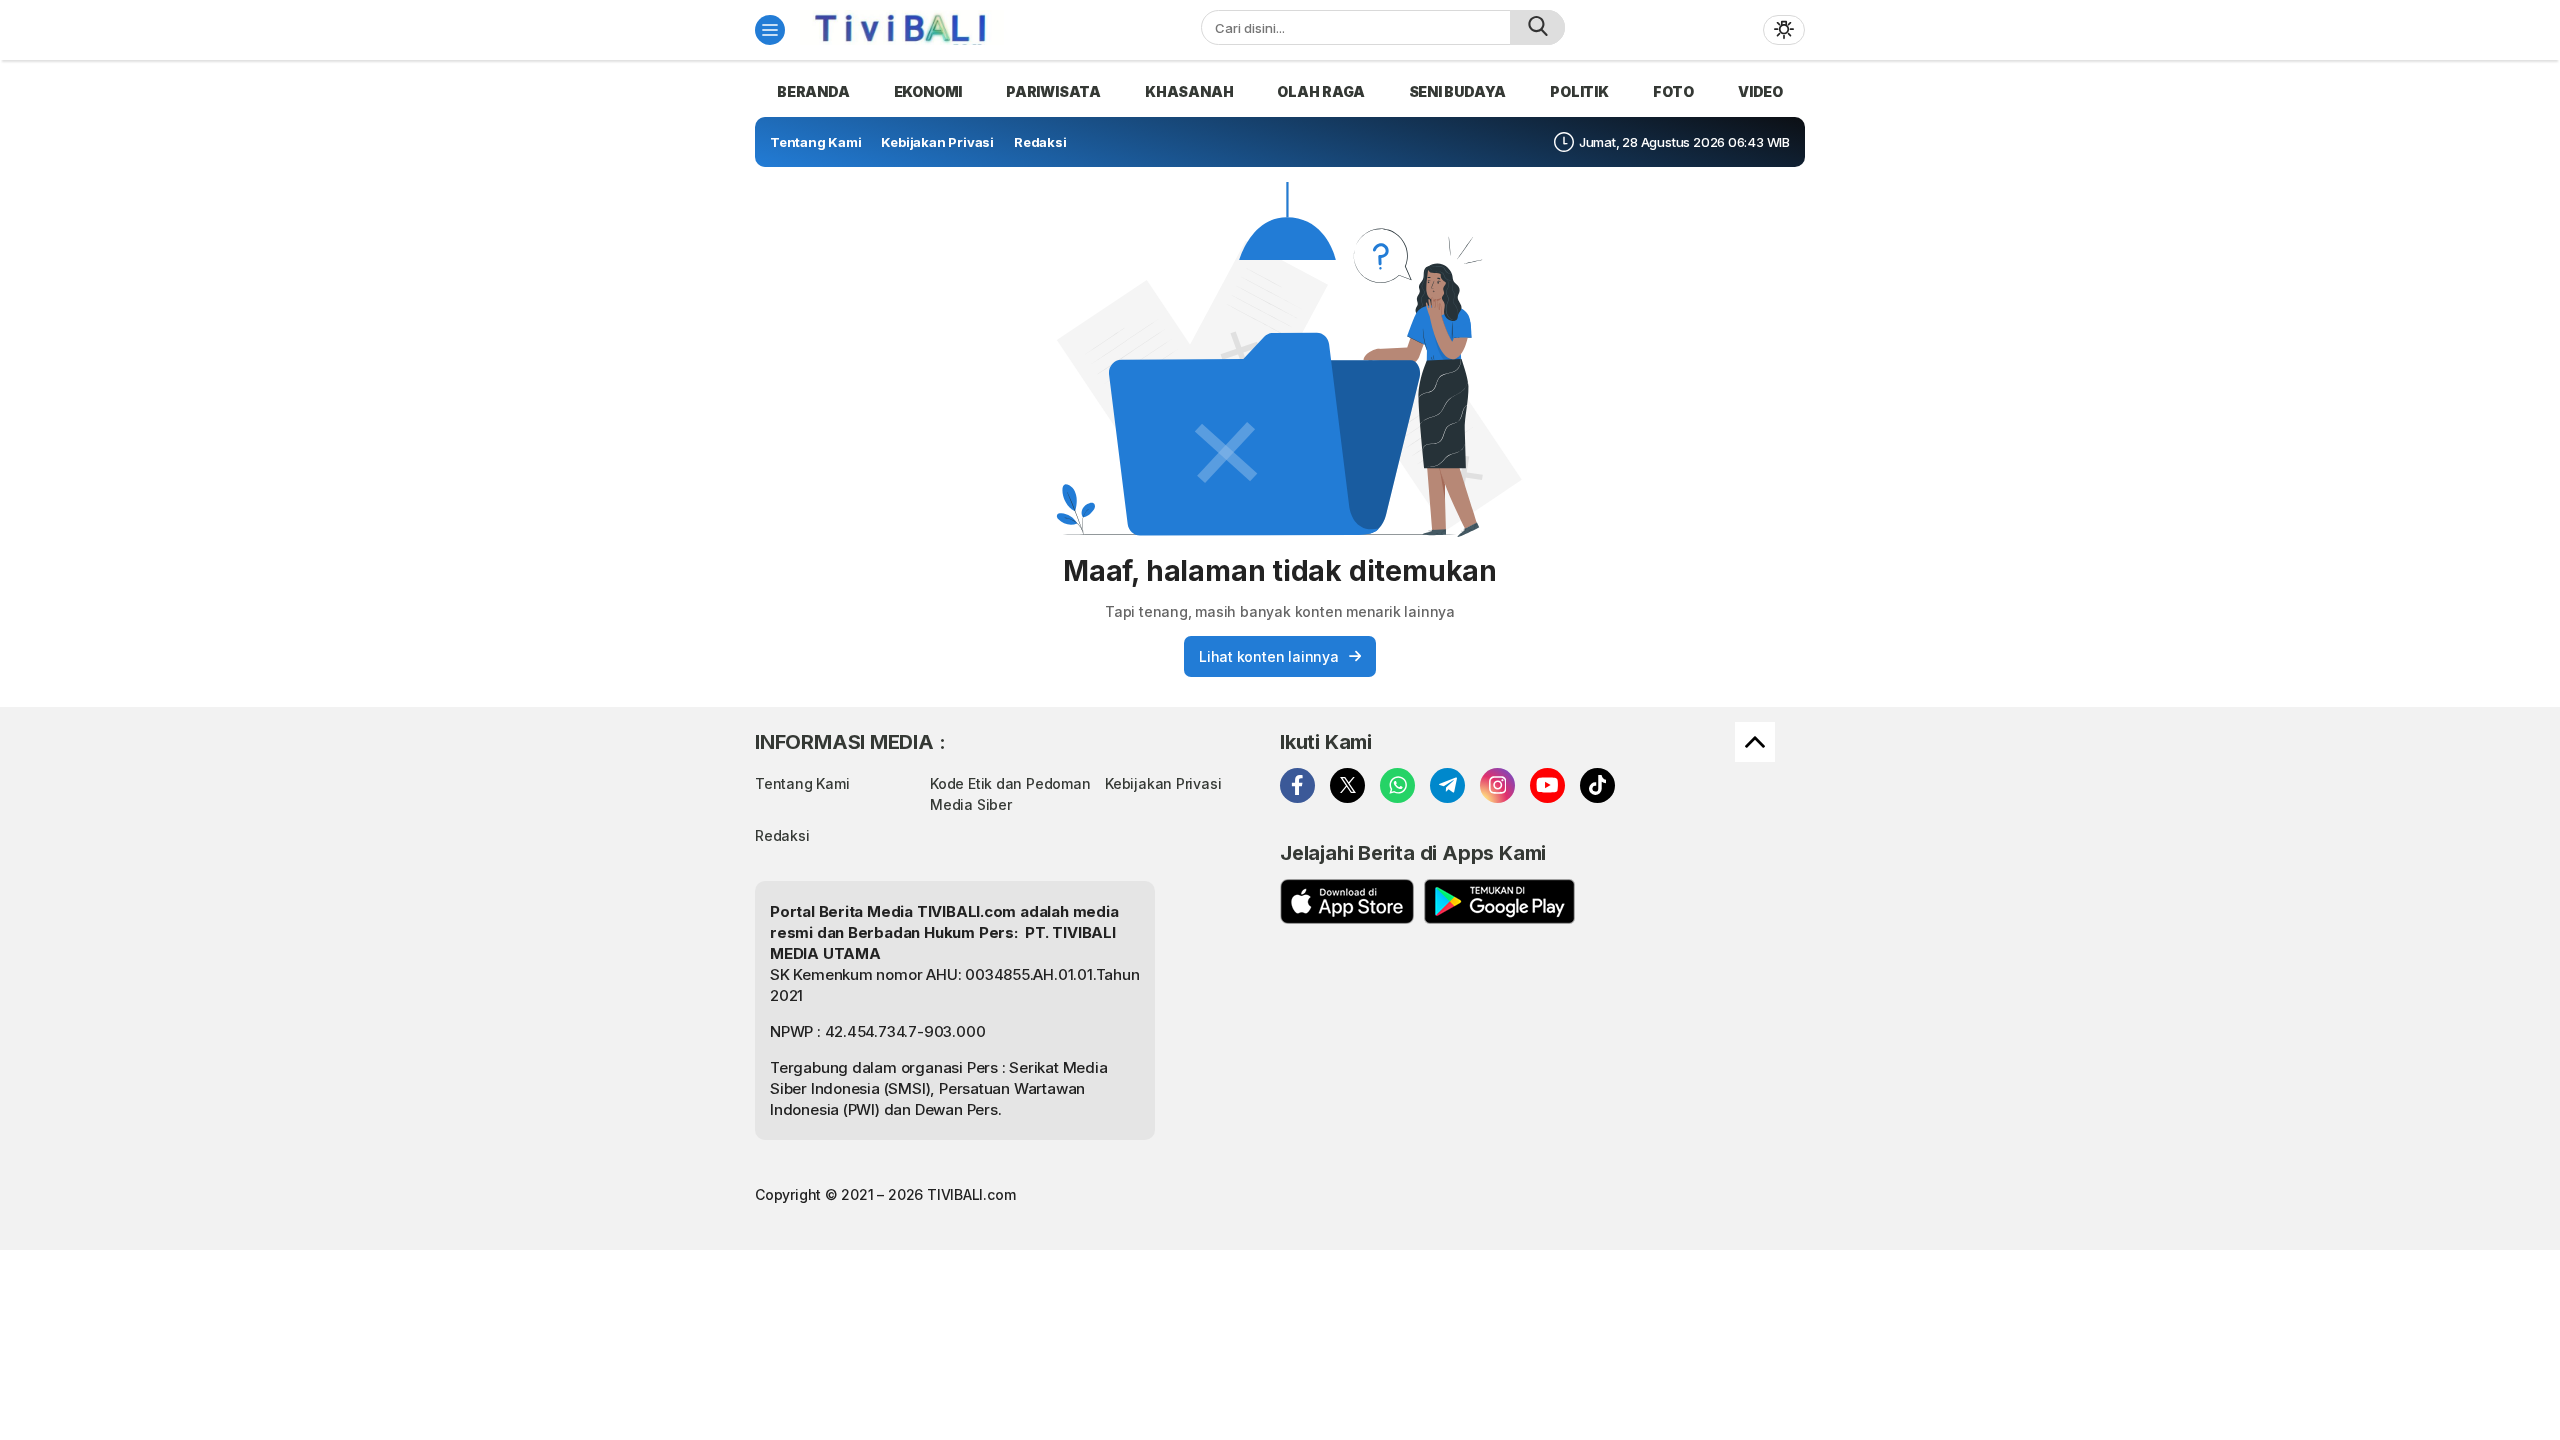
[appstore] (1347, 901)
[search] (1537, 27)
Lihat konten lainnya (1269, 656)
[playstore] (1499, 901)
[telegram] (1447, 785)
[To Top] (1755, 742)
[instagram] (1497, 785)
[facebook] (1297, 785)
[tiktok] (1597, 785)
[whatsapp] (1397, 785)
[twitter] (1347, 785)
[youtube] (1547, 785)
